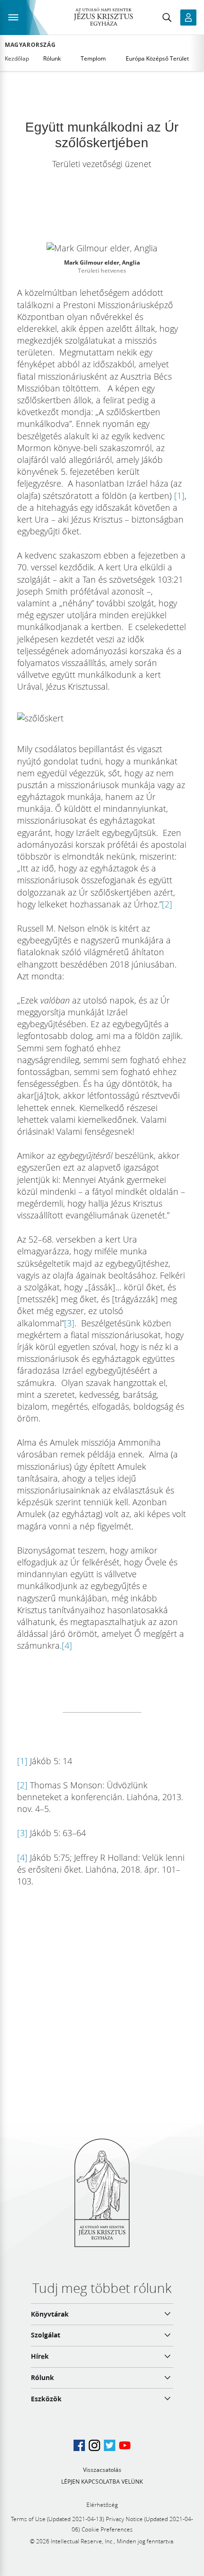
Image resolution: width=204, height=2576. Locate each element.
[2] (167, 904)
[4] (67, 1645)
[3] (69, 1323)
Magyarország (30, 45)
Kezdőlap (17, 58)
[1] (179, 496)
